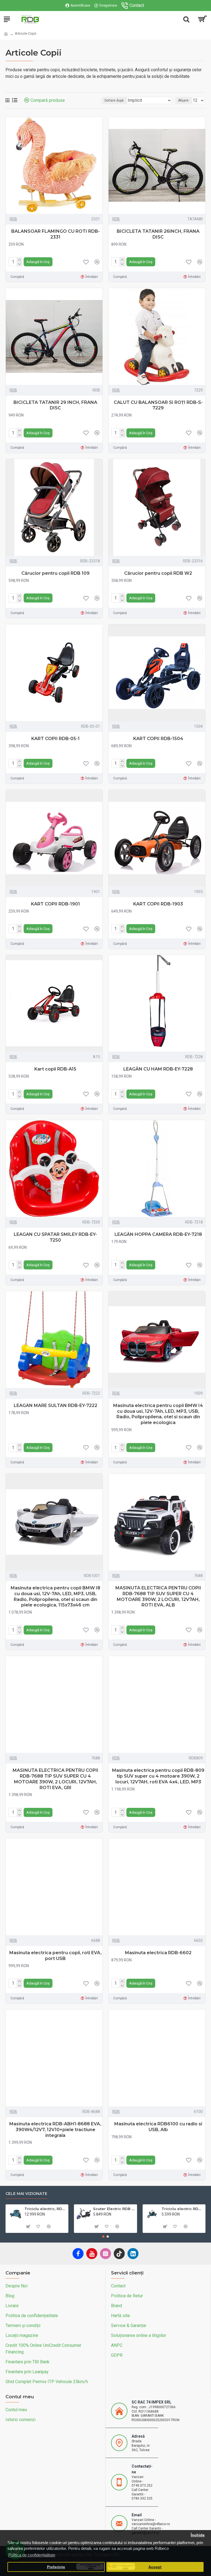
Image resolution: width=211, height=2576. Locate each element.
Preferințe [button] (56, 2567)
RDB (13, 219)
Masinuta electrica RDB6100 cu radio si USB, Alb (158, 2127)
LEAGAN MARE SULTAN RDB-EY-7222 (55, 1405)
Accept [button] (155, 2567)
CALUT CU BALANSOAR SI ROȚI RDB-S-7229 (158, 405)
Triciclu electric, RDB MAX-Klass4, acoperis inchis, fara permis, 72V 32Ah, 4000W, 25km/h (45, 2209)
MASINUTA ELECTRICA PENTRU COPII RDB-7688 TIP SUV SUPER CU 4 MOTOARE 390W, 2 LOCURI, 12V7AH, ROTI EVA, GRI (55, 1779)
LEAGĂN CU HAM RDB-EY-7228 (158, 1069)
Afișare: (184, 100)
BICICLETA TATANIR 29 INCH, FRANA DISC (55, 405)
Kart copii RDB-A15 (55, 1069)
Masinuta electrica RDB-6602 (158, 1953)
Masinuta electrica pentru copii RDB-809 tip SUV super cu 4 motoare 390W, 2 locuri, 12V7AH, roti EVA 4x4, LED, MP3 (158, 1776)
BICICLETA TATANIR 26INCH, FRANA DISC (158, 234)
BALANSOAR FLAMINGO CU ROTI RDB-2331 (55, 234)
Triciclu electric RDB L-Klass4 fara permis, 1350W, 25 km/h (182, 2209)
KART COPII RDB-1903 (158, 904)
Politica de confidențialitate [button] (32, 2555)
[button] (103, 2236)
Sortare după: (114, 100)
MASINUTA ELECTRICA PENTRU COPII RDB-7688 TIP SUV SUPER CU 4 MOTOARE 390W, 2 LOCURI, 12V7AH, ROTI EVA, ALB (158, 1596)
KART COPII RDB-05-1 (55, 739)
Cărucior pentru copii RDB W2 (158, 573)
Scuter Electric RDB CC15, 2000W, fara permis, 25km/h (114, 2209)
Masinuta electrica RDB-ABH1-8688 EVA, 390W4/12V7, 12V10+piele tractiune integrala (55, 2130)
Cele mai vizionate (26, 2194)
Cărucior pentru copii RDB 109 (55, 573)
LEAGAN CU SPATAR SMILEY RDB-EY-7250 (55, 1237)
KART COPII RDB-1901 (55, 904)
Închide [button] (198, 2535)
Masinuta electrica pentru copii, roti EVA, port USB (55, 1956)
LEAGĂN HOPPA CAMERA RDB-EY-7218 (158, 1234)
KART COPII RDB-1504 (158, 739)
